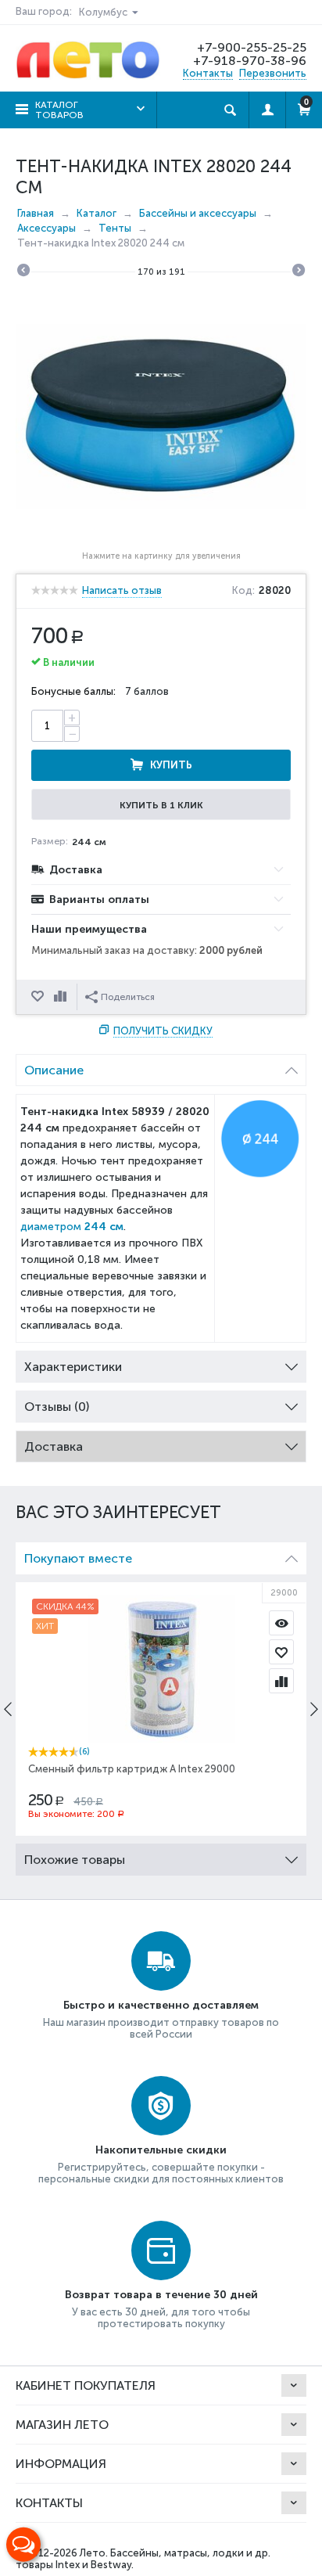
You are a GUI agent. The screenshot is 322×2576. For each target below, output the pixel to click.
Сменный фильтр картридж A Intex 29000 (132, 1769)
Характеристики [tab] (73, 1367)
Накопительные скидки (161, 2150)
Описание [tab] (54, 1070)
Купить (171, 765)
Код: (243, 591)
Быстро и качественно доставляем (161, 2005)
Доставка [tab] (54, 1446)
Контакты (208, 73)
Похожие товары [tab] (75, 1860)
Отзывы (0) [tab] (57, 1407)
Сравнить (62, 997)
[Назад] (23, 272)
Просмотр (281, 1623)
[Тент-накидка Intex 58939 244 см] (161, 417)
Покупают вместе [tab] (78, 1558)
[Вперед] (299, 272)
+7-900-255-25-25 (252, 47)
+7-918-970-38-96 (250, 61)
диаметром (72, 1227)
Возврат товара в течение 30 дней (161, 2295)
